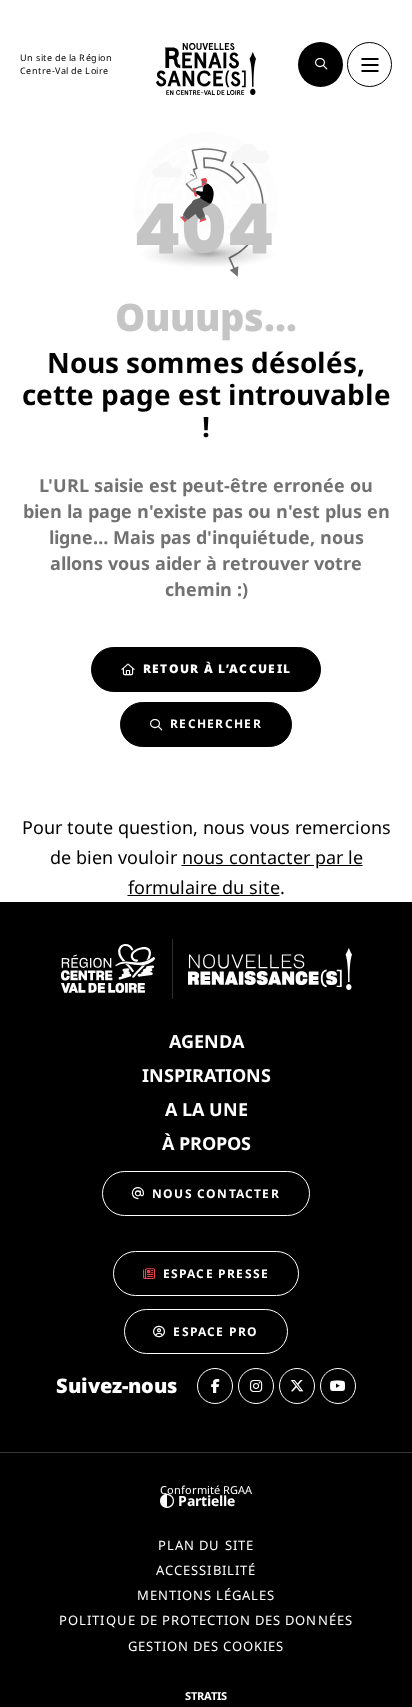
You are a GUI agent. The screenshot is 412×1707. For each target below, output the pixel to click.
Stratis (206, 1695)
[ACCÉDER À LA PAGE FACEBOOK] (215, 1386)
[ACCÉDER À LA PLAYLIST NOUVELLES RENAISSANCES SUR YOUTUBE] (338, 1386)
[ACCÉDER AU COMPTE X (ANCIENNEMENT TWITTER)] (297, 1386)
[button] (320, 64)
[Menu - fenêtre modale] (369, 64)
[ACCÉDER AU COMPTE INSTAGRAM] (256, 1386)
